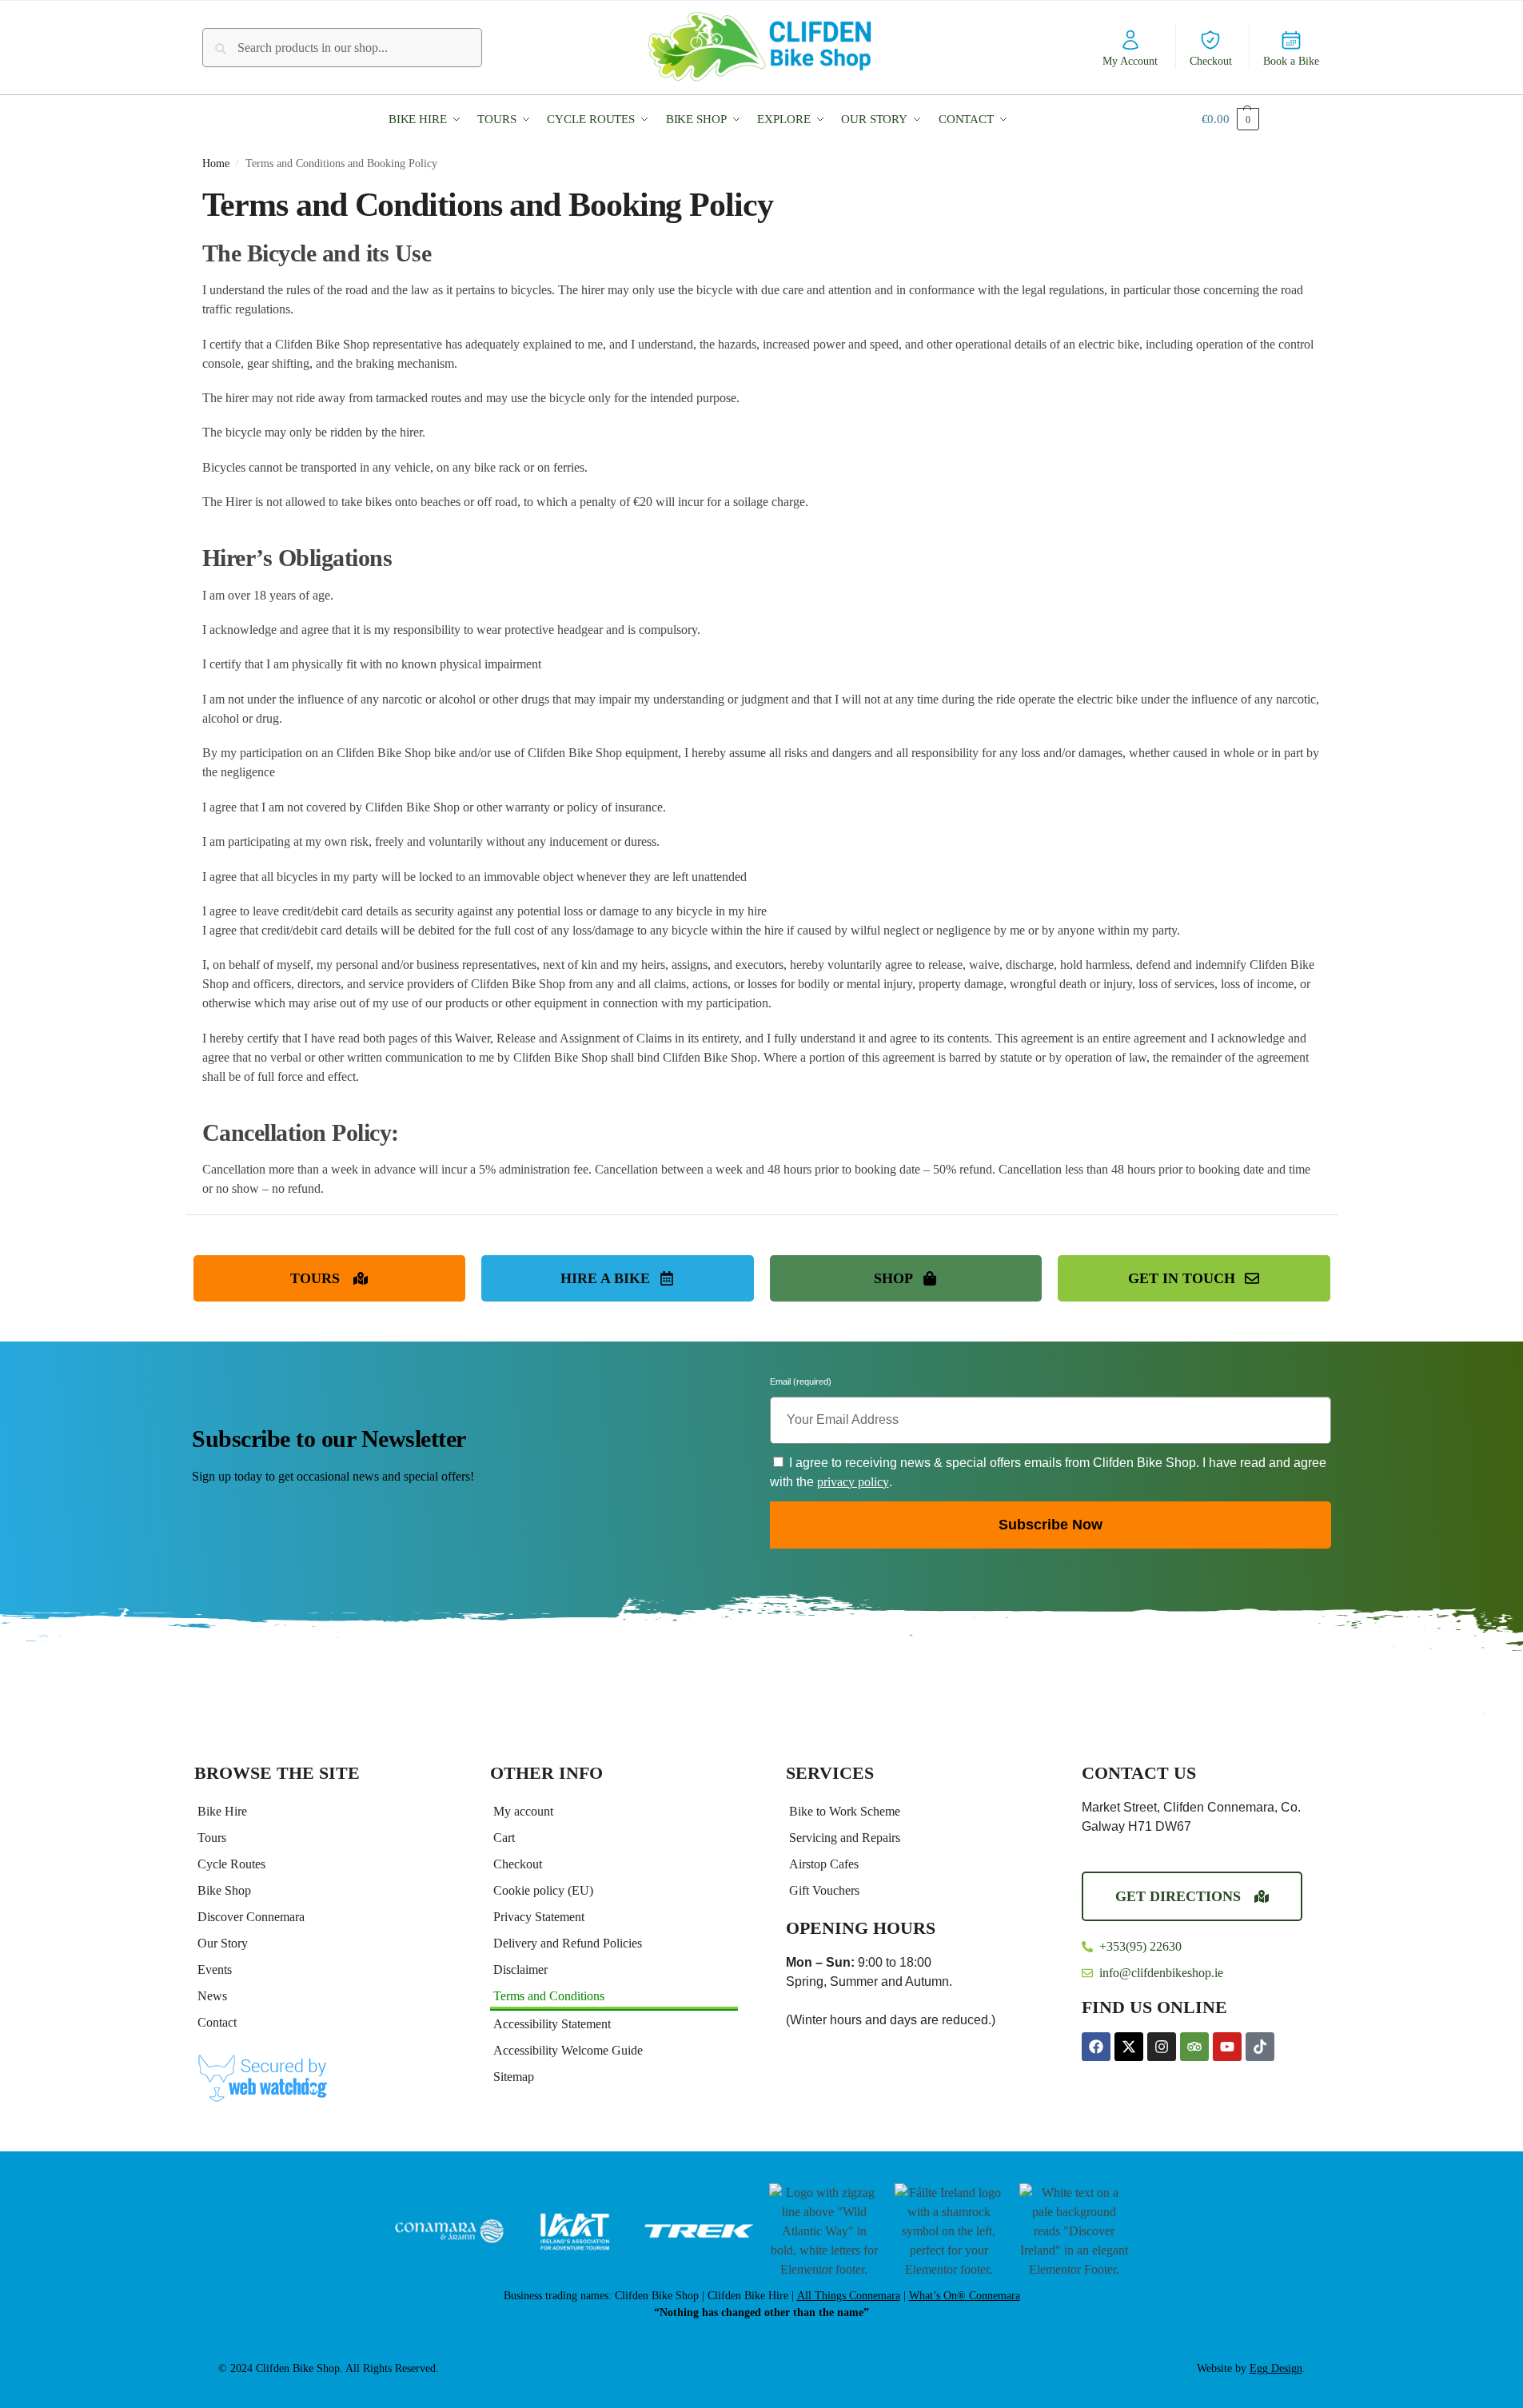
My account (523, 1811)
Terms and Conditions (549, 1996)
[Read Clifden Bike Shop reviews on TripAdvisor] (1194, 2047)
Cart (504, 1838)
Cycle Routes (231, 1864)
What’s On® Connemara (965, 2296)
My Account (1130, 61)
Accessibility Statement (552, 2024)
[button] (428, 119)
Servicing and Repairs (845, 1838)
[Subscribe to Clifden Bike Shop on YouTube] (1227, 2047)
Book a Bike (1291, 61)
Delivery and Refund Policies (568, 1943)
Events (215, 1969)
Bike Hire (222, 1811)
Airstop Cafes (824, 1864)
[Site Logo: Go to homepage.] (762, 47)
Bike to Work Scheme (845, 1811)
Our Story (223, 1943)
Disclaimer (520, 1969)
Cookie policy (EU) (543, 1890)
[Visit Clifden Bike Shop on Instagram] (1162, 2047)
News (212, 1996)
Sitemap (514, 2077)
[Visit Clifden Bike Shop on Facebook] (1096, 2047)
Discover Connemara (251, 1917)
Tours (212, 1838)
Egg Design (1276, 2368)
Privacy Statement (539, 1917)
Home (216, 163)
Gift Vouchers (824, 1890)
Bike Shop (224, 1890)
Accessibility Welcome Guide (568, 2050)
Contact (217, 2022)
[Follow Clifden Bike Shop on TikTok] (1260, 2047)
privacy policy (853, 1482)
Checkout (1211, 61)
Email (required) (801, 1384)
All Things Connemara (849, 2296)
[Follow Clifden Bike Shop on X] (1129, 2047)
